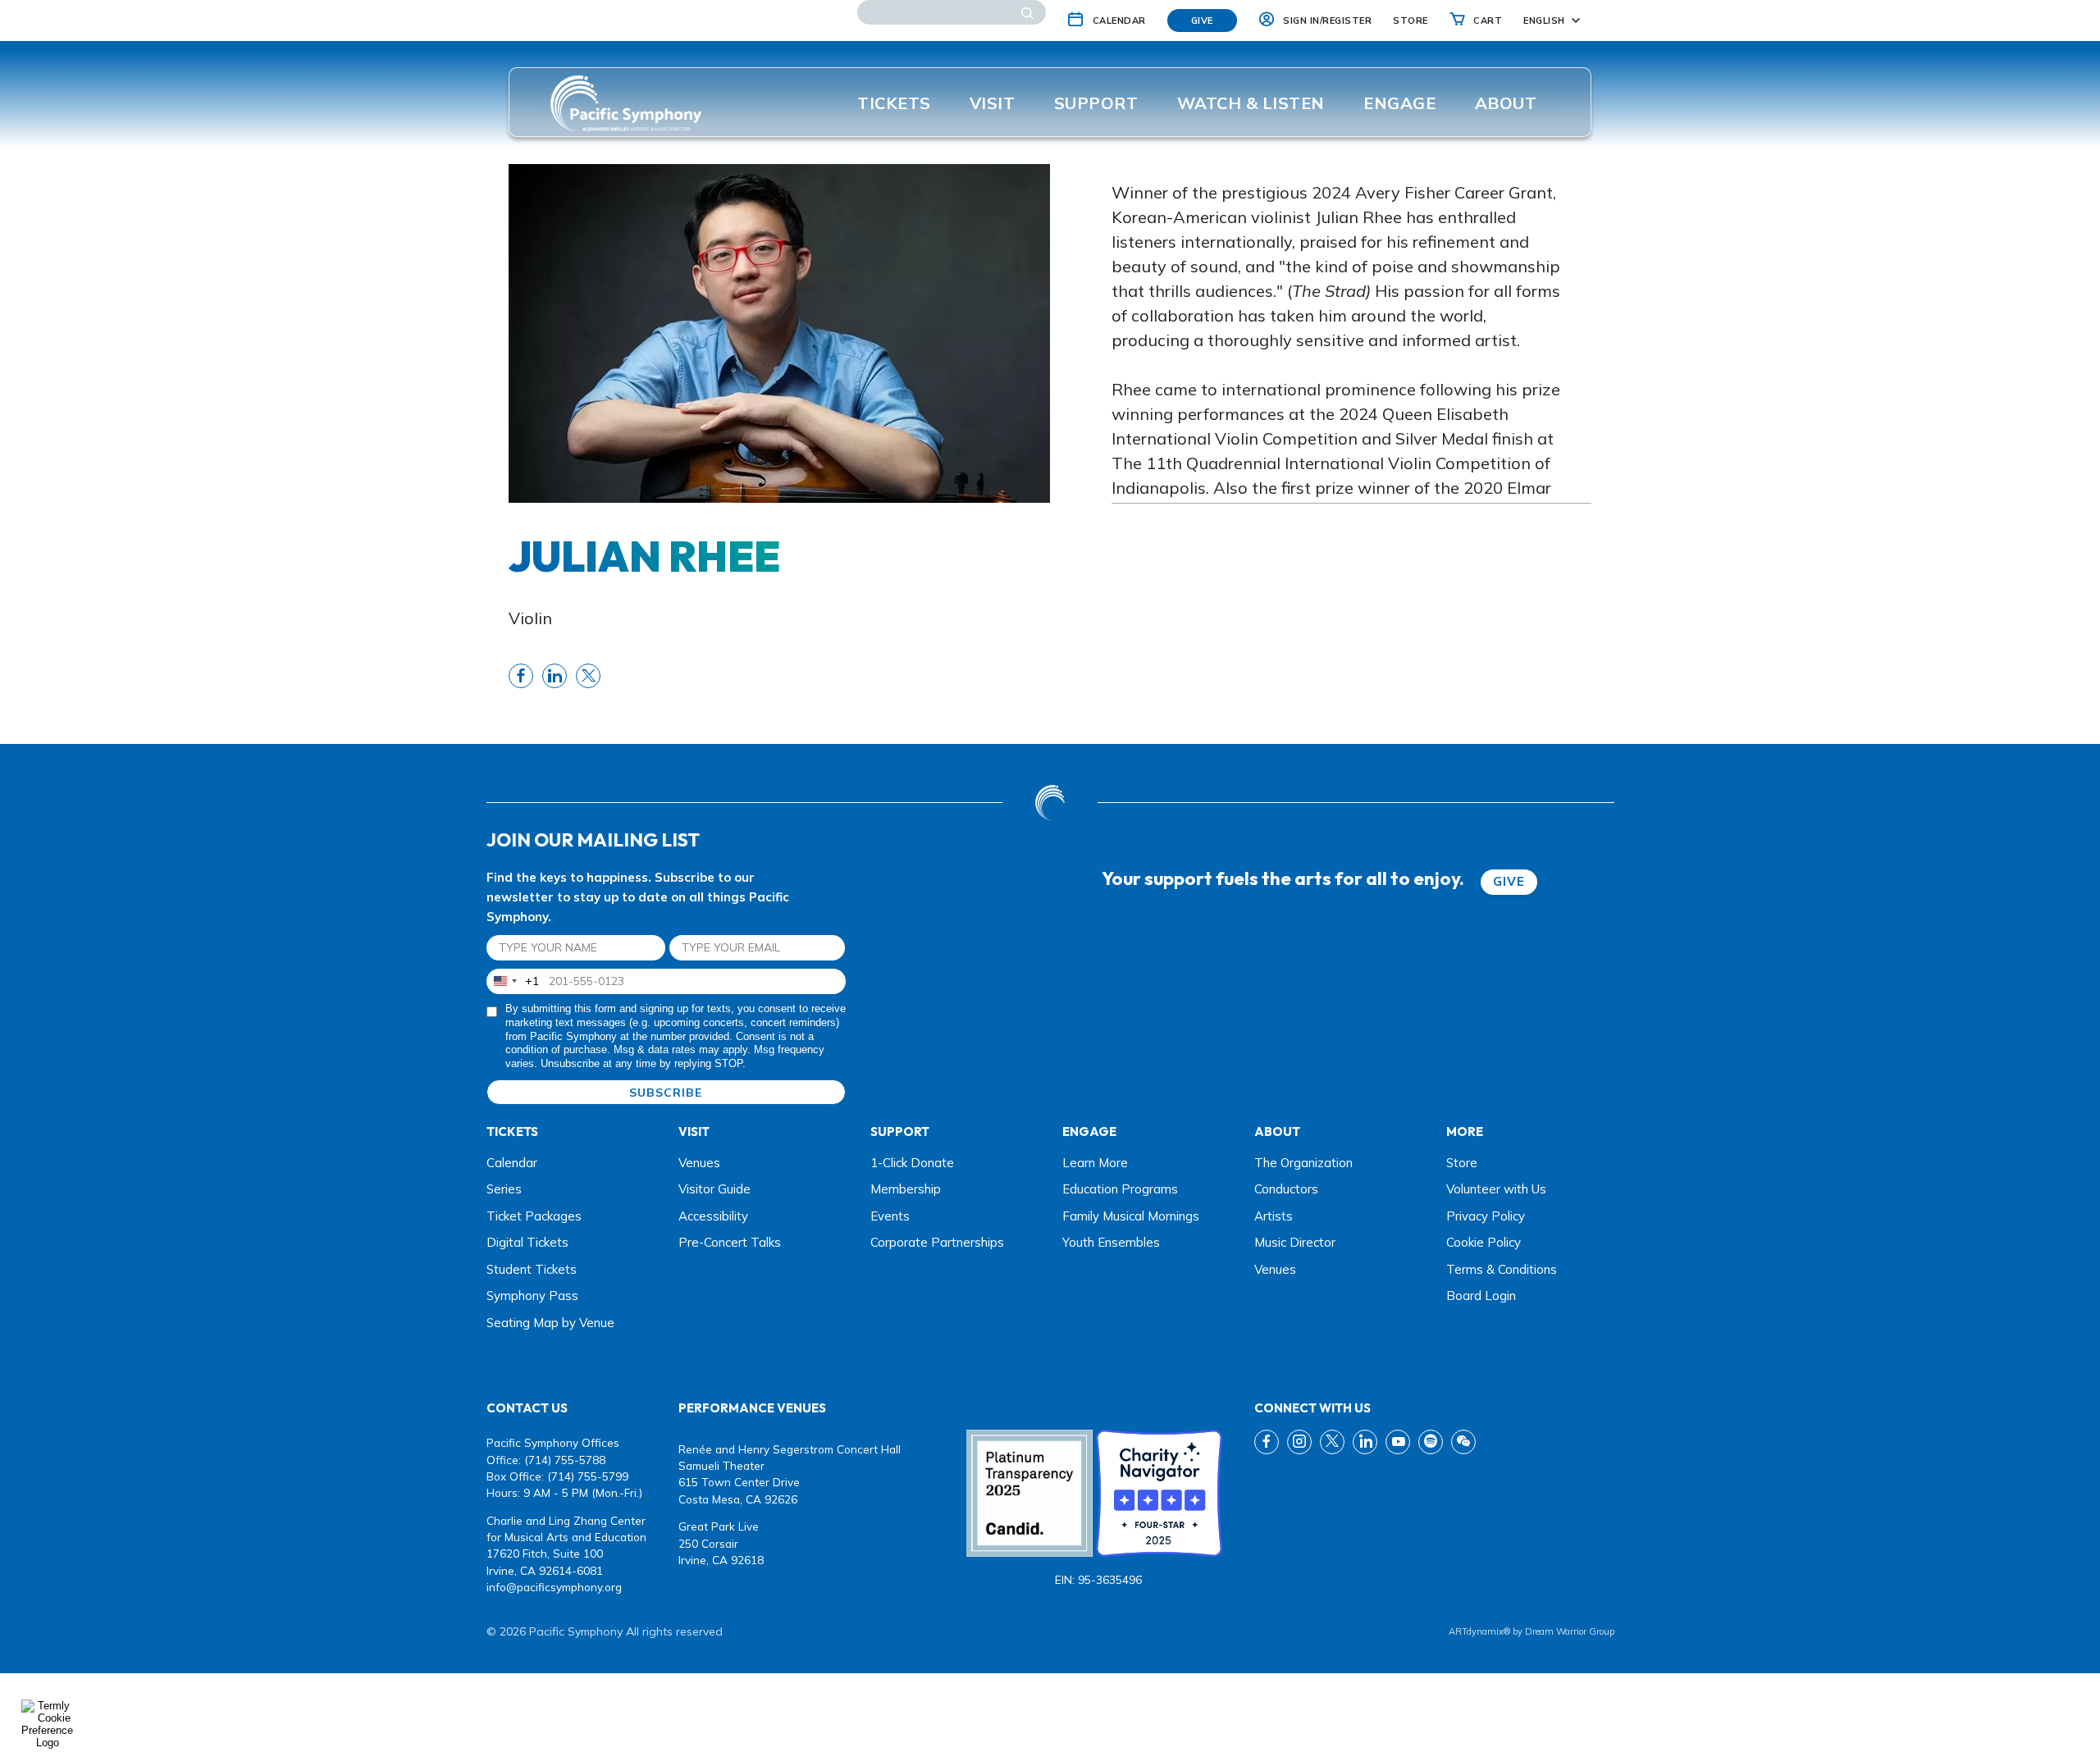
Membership (906, 1189)
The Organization (1303, 1163)
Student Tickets (532, 1269)
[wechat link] (1463, 1442)
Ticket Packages (534, 1216)
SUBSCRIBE (666, 1093)
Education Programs (1120, 1189)
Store (1462, 1163)
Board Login (1481, 1296)
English (1544, 21)
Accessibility (713, 1216)
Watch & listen (1251, 103)
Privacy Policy (1486, 1216)
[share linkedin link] (555, 676)
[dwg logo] (1050, 803)
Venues (699, 1163)
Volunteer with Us (1496, 1189)
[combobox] (513, 981)
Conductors (1286, 1189)
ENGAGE (1399, 103)
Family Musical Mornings (1131, 1216)
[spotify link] (1431, 1442)
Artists (1274, 1216)
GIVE (1509, 881)
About (1506, 103)
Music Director (1295, 1242)
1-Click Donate (912, 1163)
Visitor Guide (714, 1189)
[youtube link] (1398, 1442)
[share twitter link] (588, 676)
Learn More (1095, 1163)
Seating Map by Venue (550, 1323)
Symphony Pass (532, 1296)
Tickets (894, 103)
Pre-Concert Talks (730, 1242)
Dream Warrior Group (1570, 1631)
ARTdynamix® (1479, 1631)
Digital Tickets (527, 1242)
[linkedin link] (1365, 1442)
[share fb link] (521, 676)
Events (890, 1216)
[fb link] (1267, 1442)
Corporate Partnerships (937, 1242)
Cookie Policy (1484, 1242)
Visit (993, 103)
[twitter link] (1332, 1442)
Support (1096, 103)
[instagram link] (1299, 1442)
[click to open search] (1027, 12)
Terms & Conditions (1502, 1269)
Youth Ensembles (1111, 1242)
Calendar (512, 1163)
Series (504, 1189)
